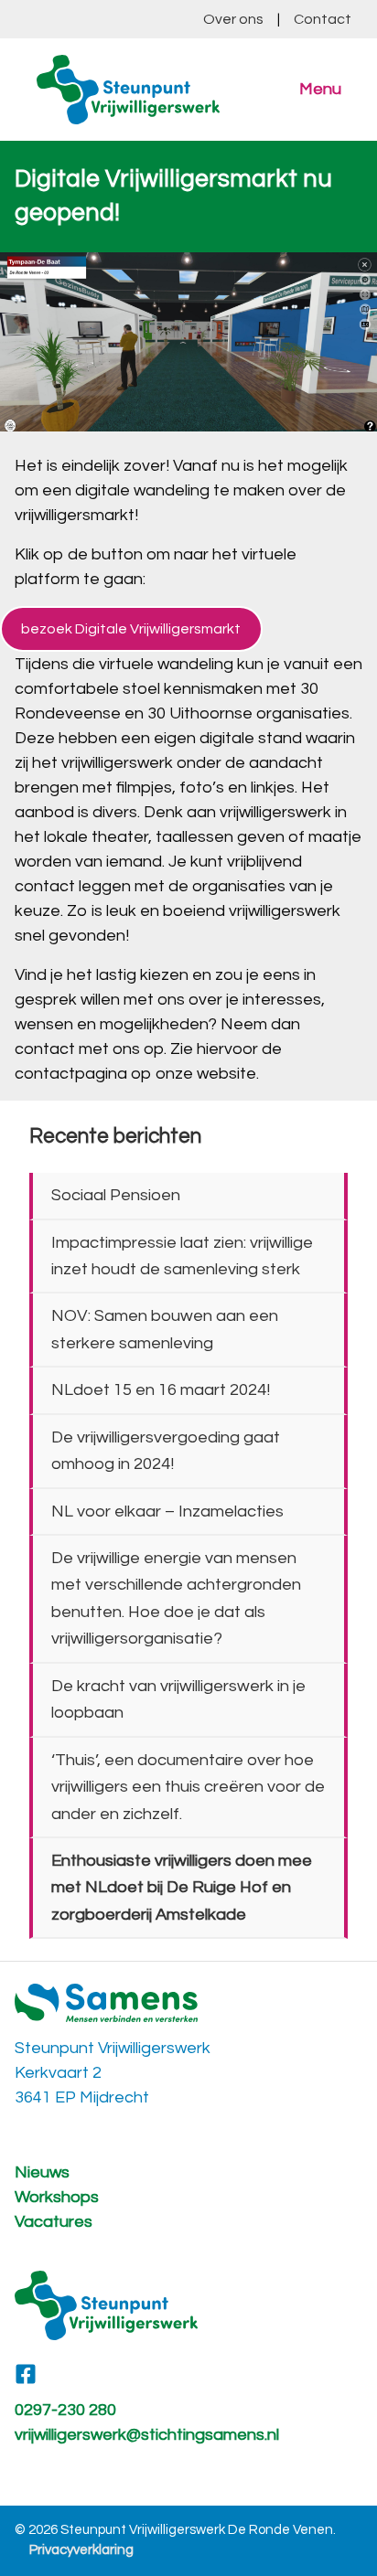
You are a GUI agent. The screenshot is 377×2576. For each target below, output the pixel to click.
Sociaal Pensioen (116, 1195)
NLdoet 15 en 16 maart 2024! (161, 1390)
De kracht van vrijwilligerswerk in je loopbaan (178, 1699)
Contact (323, 19)
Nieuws (42, 2172)
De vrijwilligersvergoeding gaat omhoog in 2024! (166, 1451)
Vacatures (54, 2222)
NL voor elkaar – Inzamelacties (167, 1512)
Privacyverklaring (81, 2550)
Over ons (233, 19)
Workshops (57, 2197)
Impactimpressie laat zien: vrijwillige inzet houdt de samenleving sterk (182, 1256)
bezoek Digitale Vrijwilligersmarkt (131, 629)
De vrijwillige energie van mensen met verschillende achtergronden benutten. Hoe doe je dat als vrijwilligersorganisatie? (176, 1598)
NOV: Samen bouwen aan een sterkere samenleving (165, 1329)
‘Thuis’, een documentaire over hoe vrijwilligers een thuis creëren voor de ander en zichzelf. (188, 1787)
